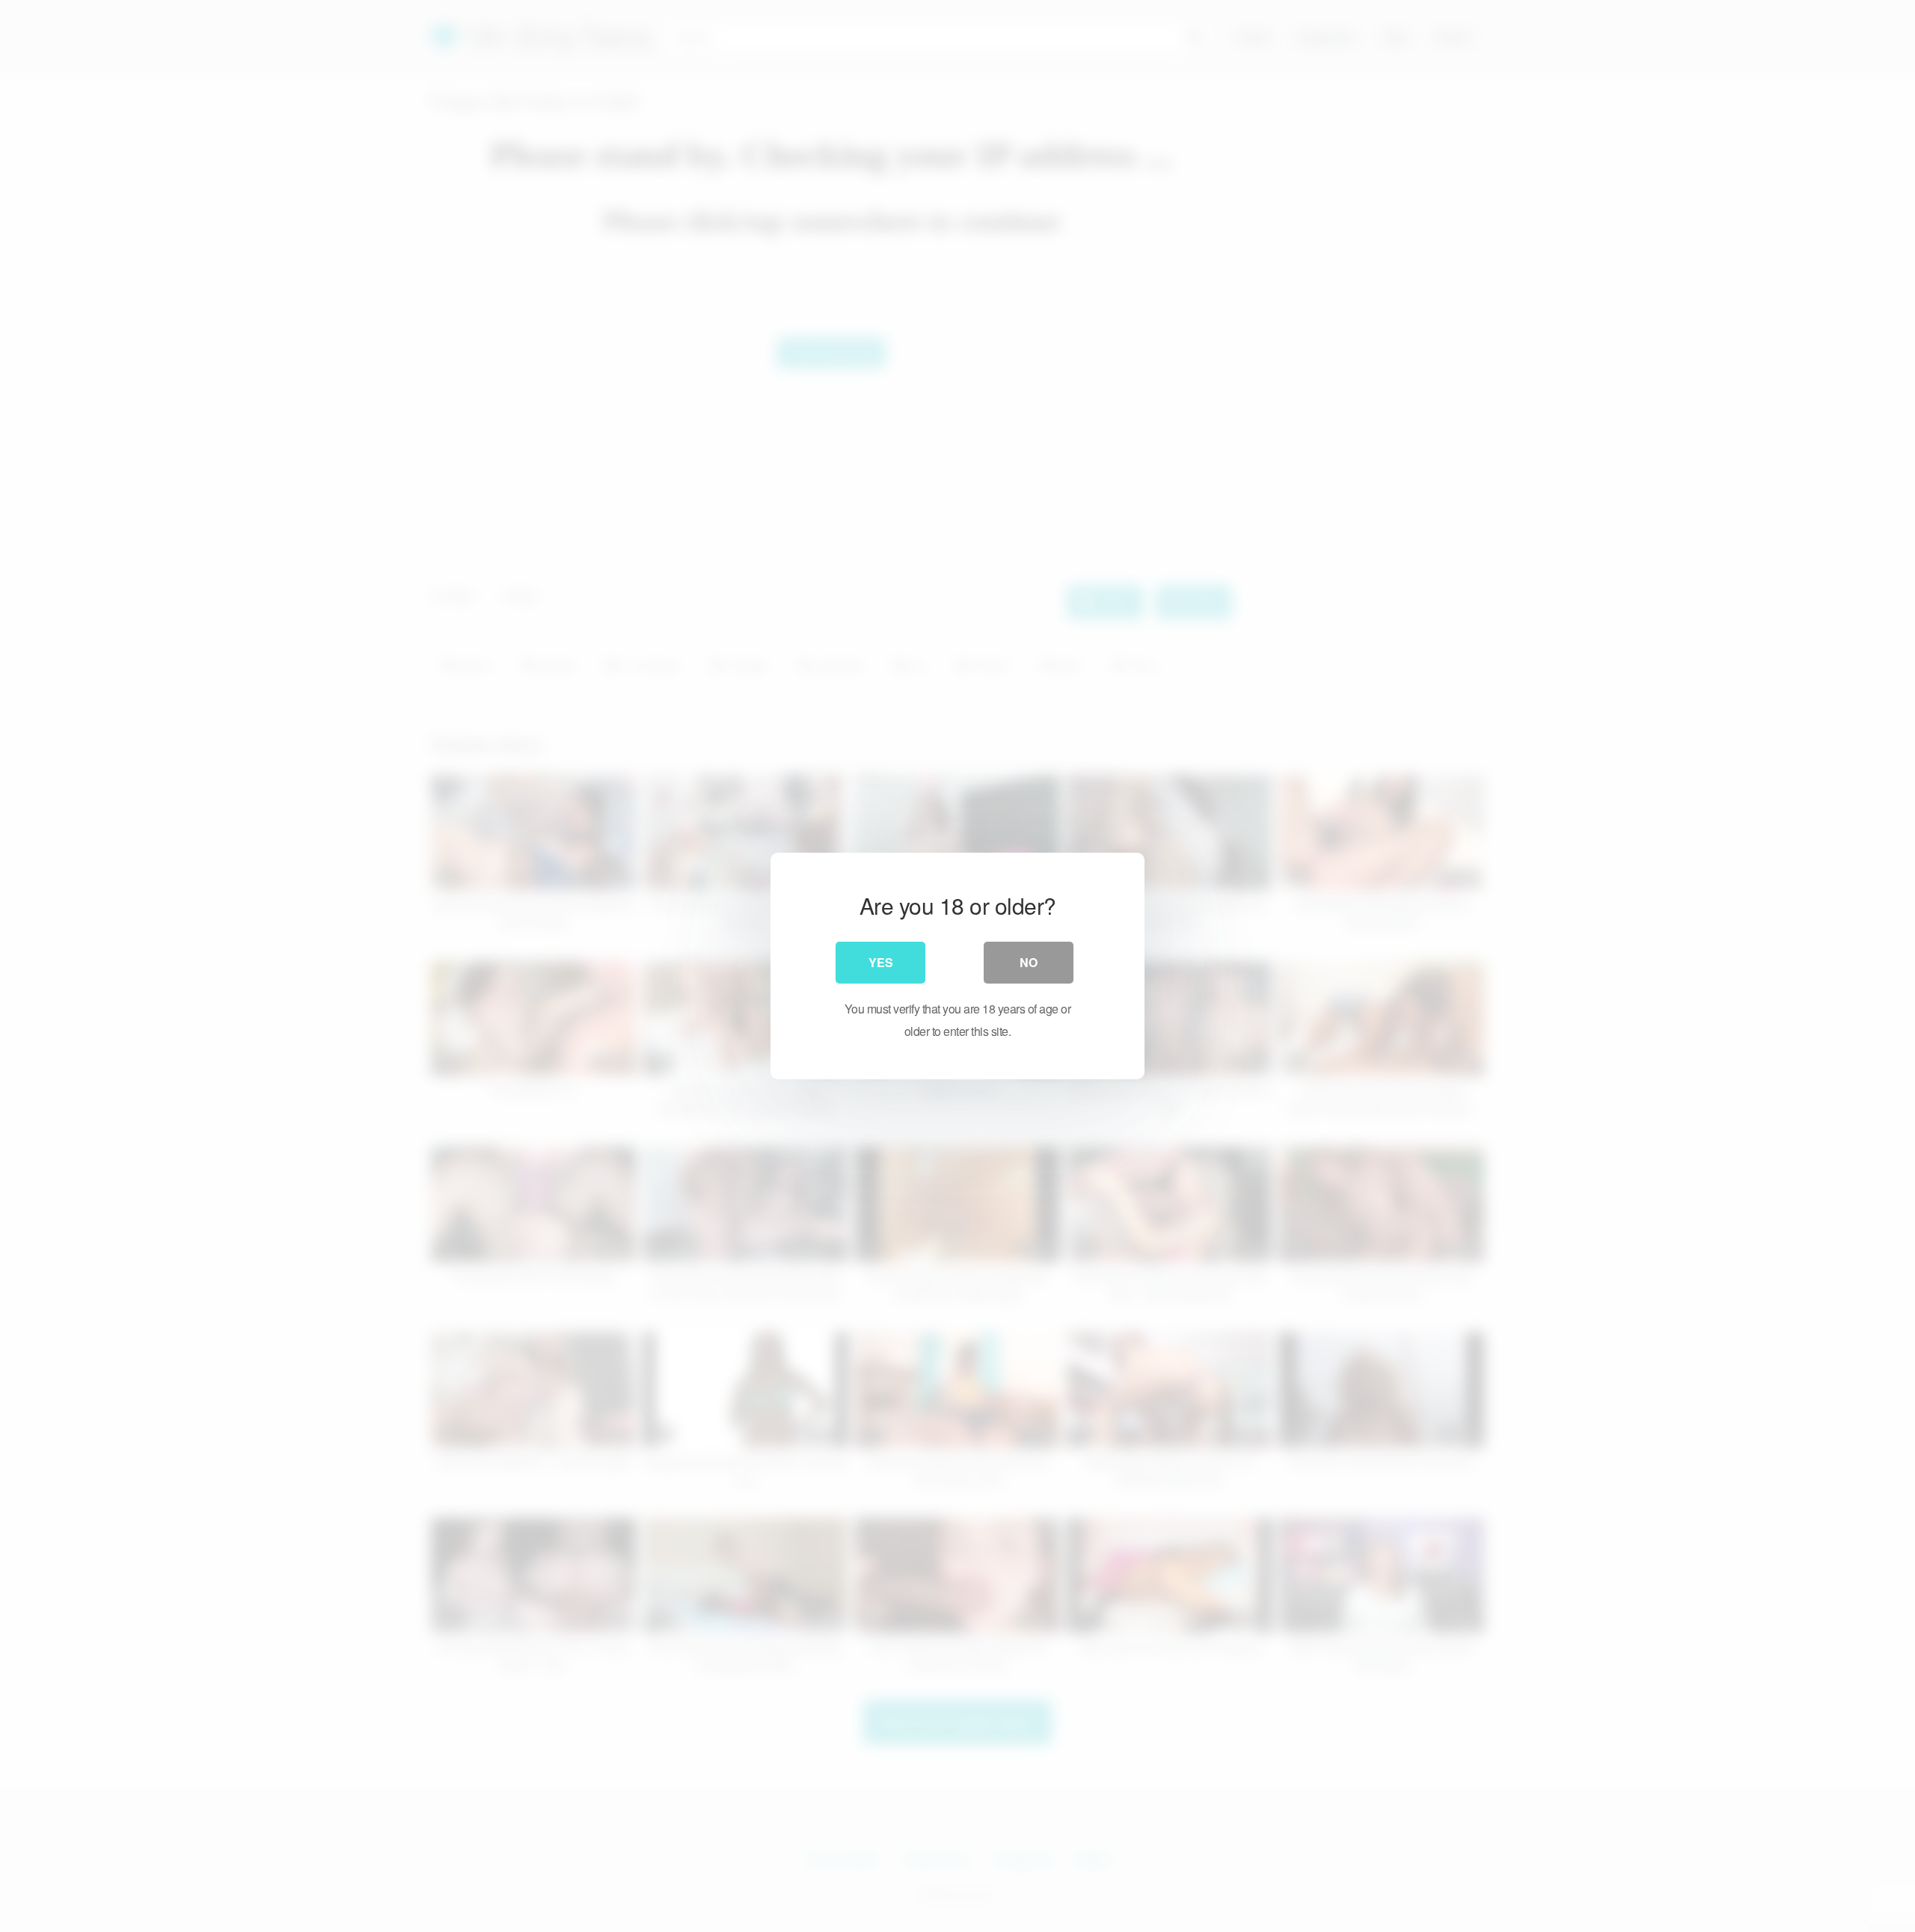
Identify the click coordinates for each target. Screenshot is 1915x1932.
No (1029, 962)
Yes (881, 962)
